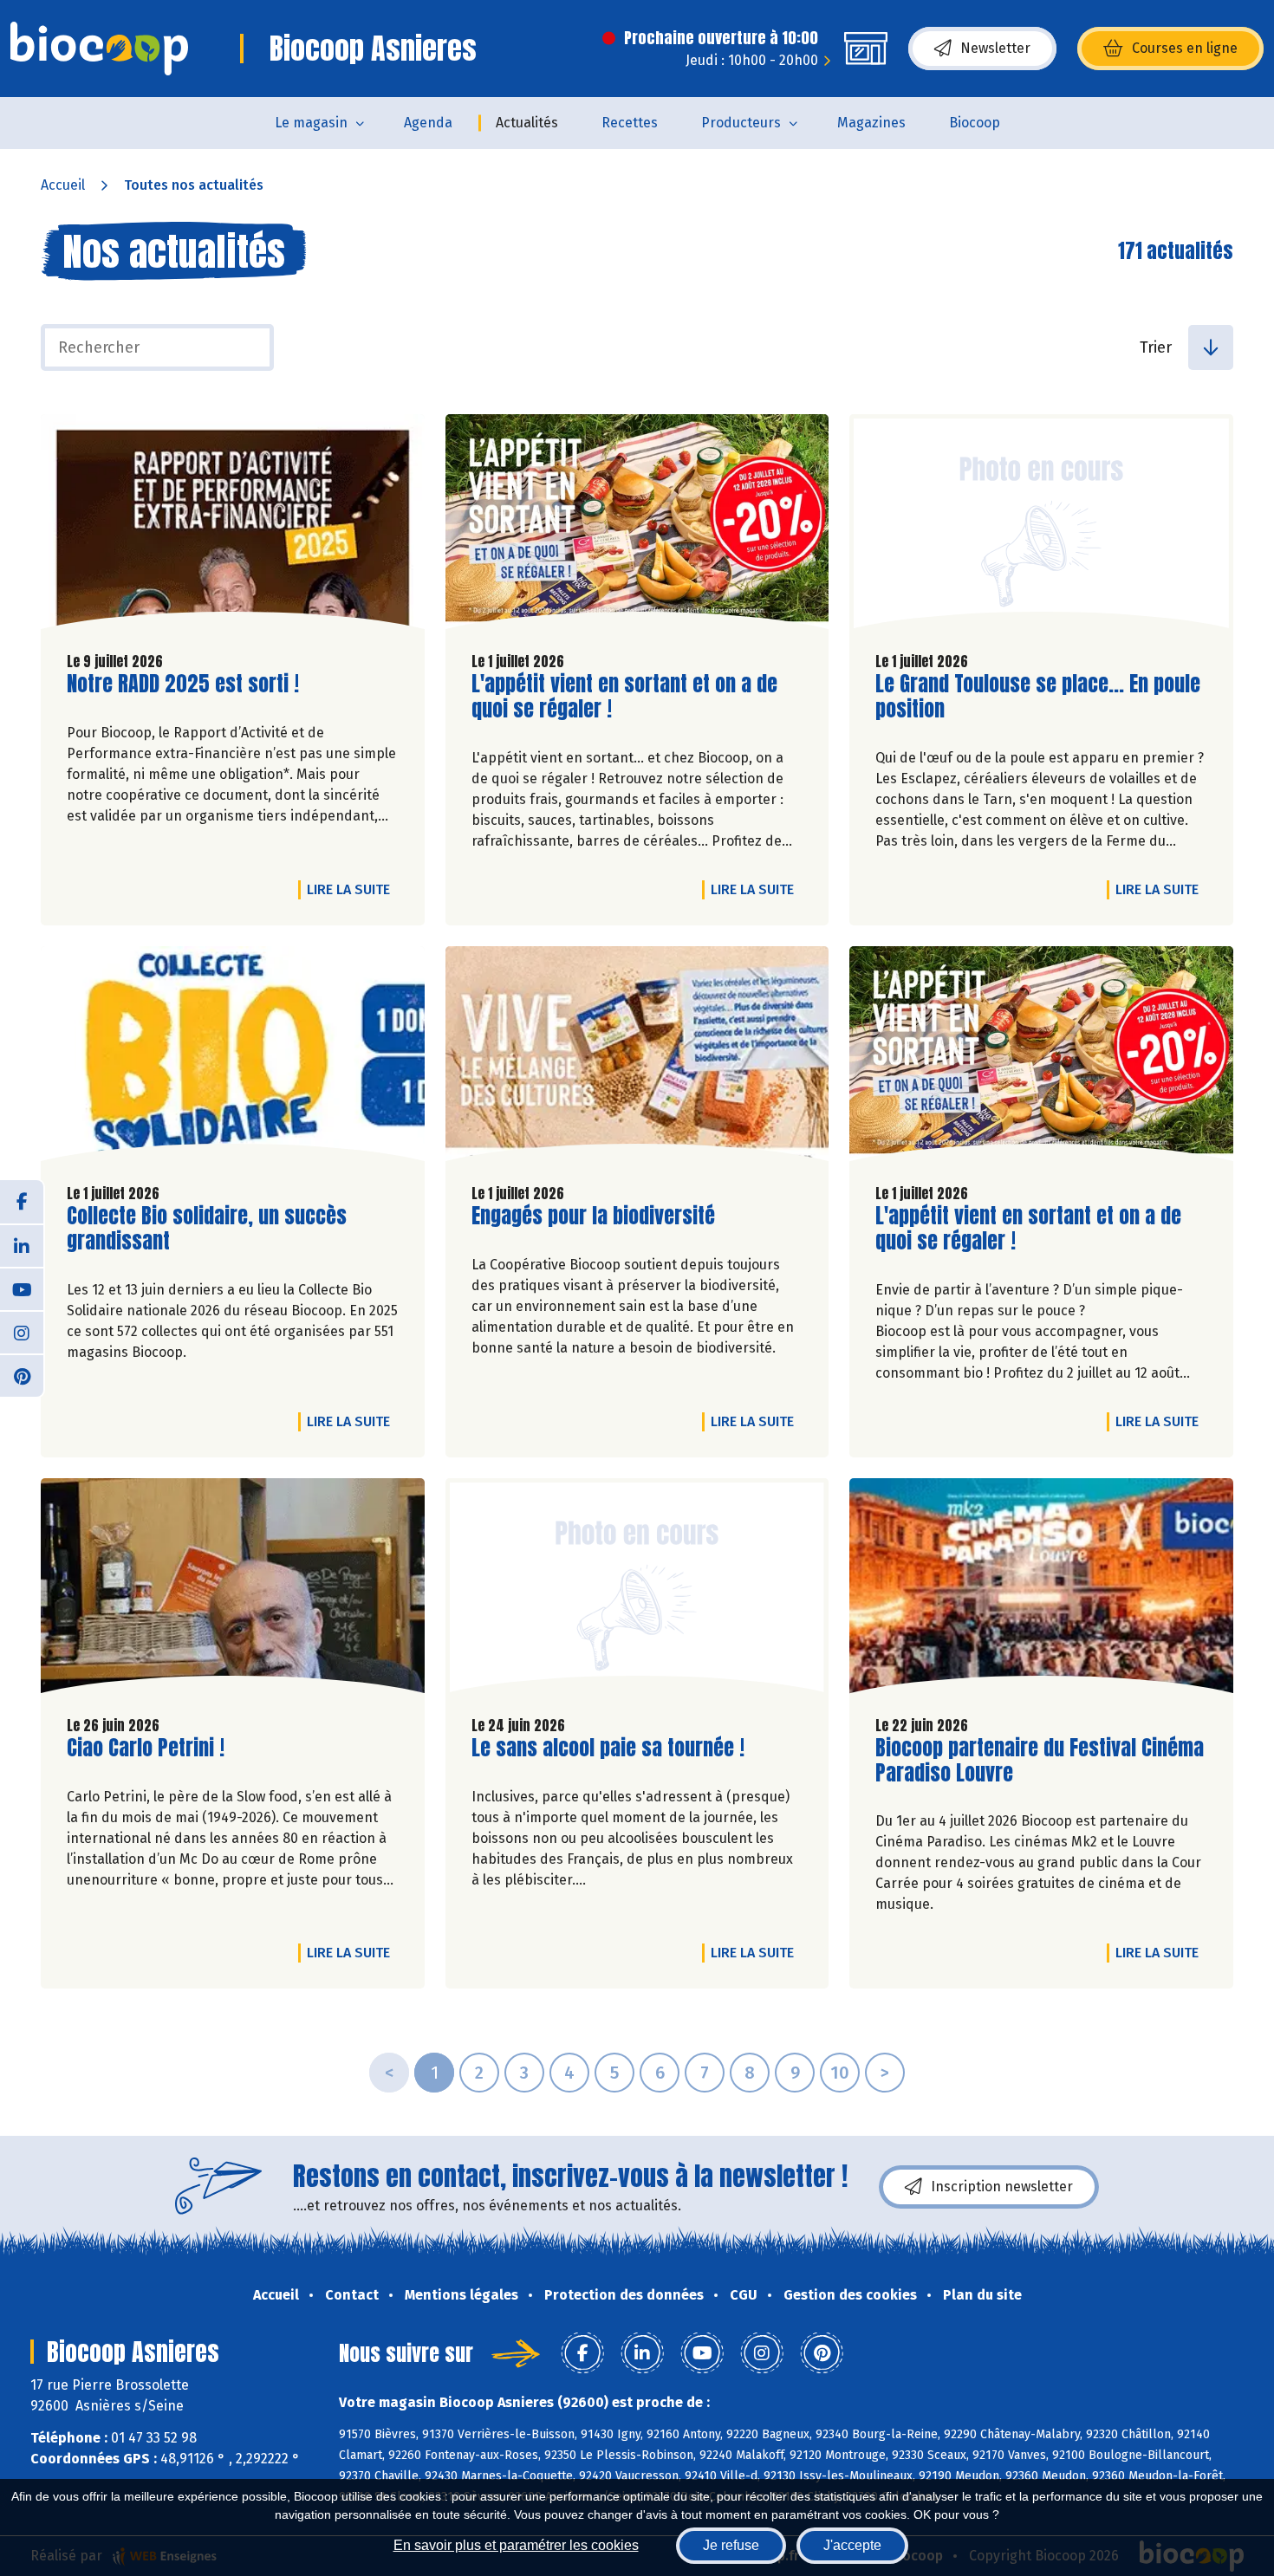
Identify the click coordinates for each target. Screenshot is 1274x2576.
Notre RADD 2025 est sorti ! (183, 684)
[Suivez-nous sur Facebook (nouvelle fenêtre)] (22, 1202)
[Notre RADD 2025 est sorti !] (233, 526)
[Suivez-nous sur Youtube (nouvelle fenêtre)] (22, 1288)
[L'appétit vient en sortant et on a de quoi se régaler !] (637, 526)
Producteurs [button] (741, 123)
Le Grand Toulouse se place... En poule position (1038, 697)
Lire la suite (353, 889)
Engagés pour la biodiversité (593, 1216)
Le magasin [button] (311, 123)
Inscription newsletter (1002, 2187)
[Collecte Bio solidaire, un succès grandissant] (233, 1058)
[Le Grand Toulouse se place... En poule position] (1041, 526)
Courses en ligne (1185, 48)
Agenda (428, 123)
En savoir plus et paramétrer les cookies (516, 2545)
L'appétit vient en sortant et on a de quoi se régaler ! (624, 697)
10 (840, 2073)
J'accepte (852, 2545)
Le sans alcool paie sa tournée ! (608, 1748)
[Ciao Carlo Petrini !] (233, 1590)
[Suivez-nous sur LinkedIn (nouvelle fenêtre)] (22, 1245)
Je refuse (731, 2545)
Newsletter (995, 48)
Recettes (630, 123)
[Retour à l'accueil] (99, 49)
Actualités (527, 123)
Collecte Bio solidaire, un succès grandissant (207, 1229)
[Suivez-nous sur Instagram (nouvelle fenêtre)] (22, 1332)
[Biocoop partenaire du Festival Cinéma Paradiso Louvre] (1041, 1590)
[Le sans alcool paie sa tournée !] (637, 1590)
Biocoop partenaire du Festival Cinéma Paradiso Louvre (1040, 1761)
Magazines (871, 123)
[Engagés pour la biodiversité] (637, 1058)
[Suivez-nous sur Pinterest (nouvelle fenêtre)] (22, 1375)
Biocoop (975, 123)
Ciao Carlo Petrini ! (146, 1748)
